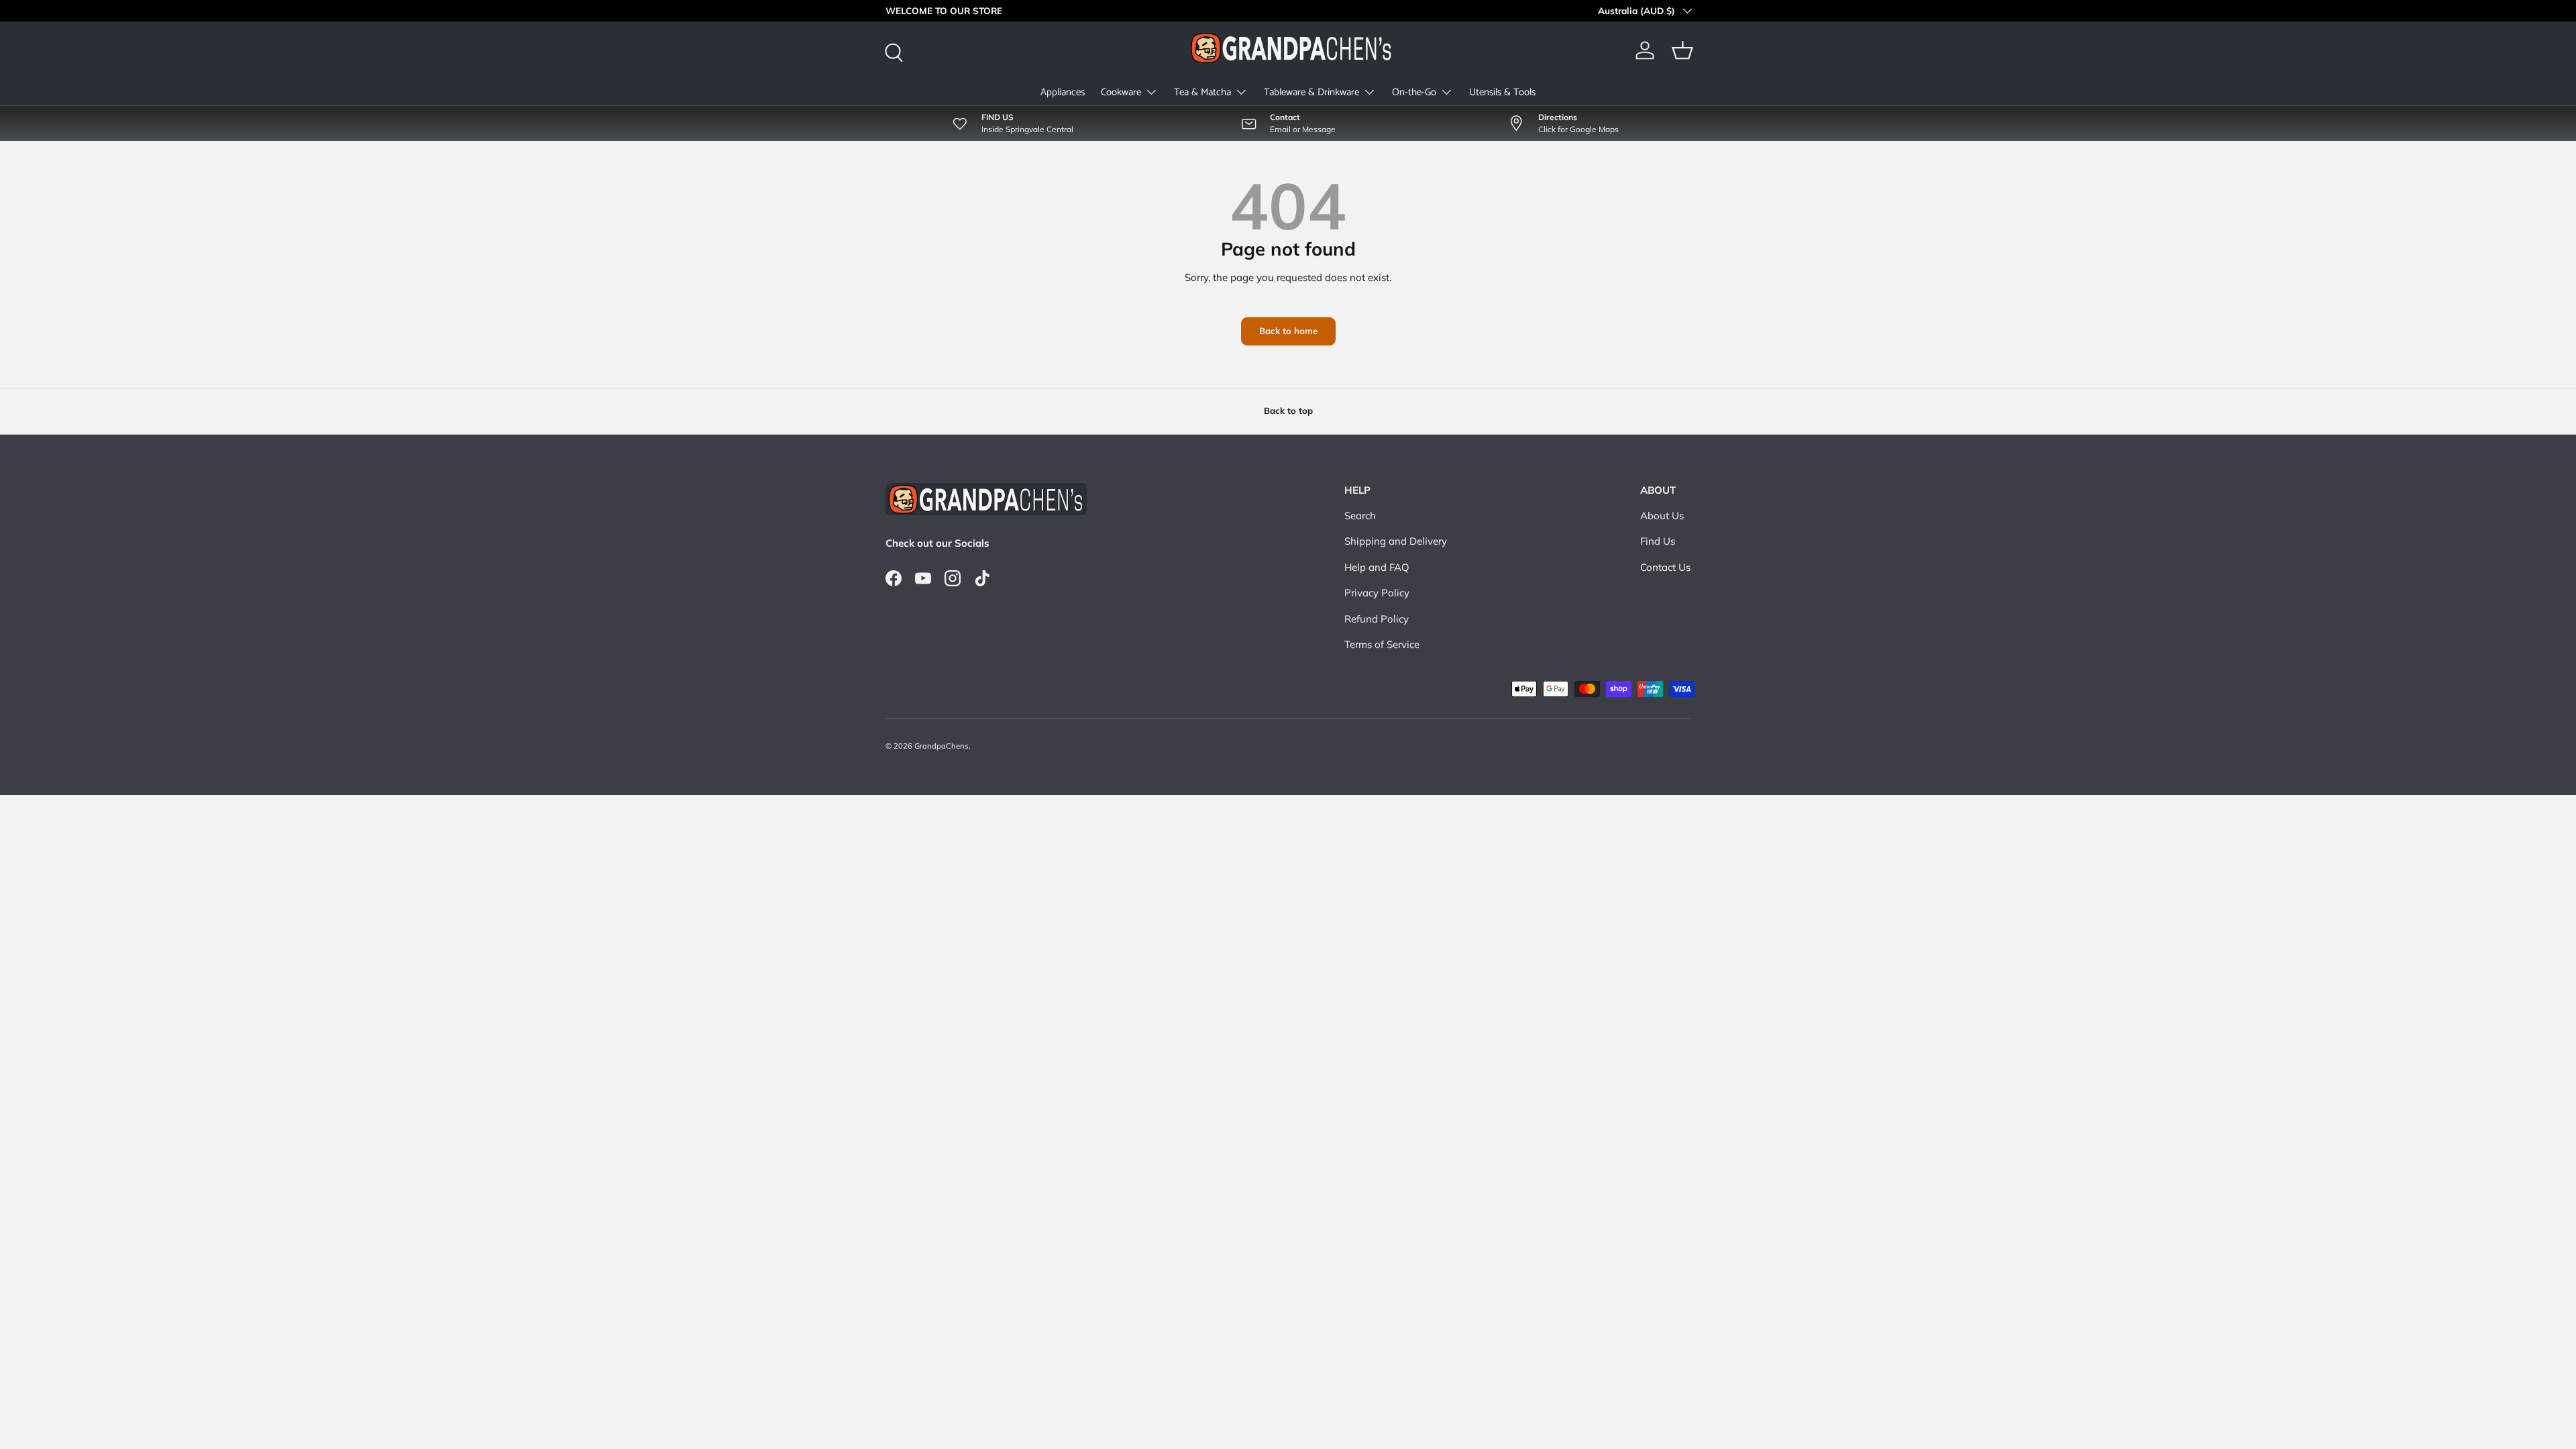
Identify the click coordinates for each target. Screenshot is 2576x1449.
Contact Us (1665, 567)
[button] (1682, 50)
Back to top (1288, 411)
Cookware (1121, 92)
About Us (1662, 516)
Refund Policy (1377, 619)
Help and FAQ (1377, 567)
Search (1360, 516)
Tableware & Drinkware (1311, 92)
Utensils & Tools (1502, 92)
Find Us (1658, 541)
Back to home (1288, 331)
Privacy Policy (1377, 593)
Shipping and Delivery (1396, 541)
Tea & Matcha (1202, 92)
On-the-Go (1414, 92)
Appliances (1063, 92)
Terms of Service (1382, 644)
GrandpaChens (942, 746)
